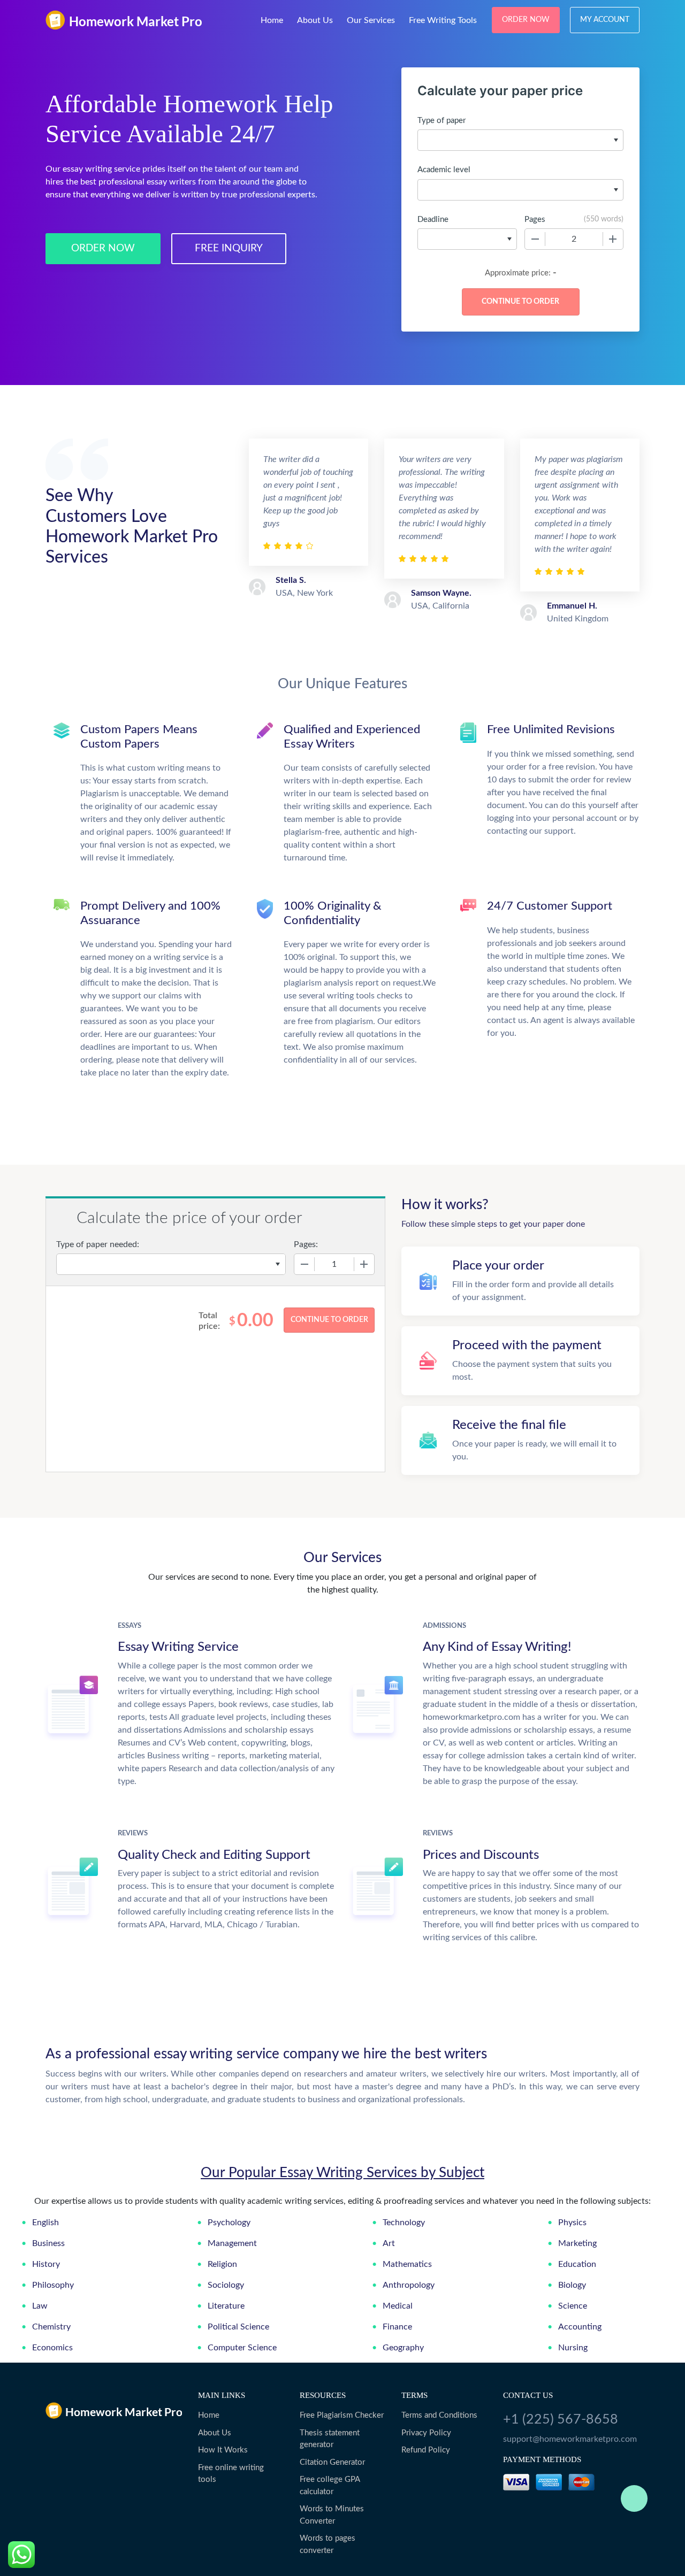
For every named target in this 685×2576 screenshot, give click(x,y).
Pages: (306, 1244)
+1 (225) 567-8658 (561, 2420)
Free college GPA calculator (330, 2486)
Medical (398, 2306)
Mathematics (407, 2264)
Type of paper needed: (98, 1244)
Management (232, 2243)
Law (40, 2306)
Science (573, 2306)
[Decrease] (535, 239)
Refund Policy (426, 2450)
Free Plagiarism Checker (342, 2415)
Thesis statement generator (330, 2439)
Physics (572, 2223)
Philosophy (53, 2285)
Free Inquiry (229, 248)
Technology (404, 2223)
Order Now (526, 20)
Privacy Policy (426, 2433)
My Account (605, 20)
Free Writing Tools (443, 20)
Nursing (573, 2348)
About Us (315, 20)
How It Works (223, 2450)
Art (389, 2243)
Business (48, 2243)
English (45, 2223)
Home (272, 20)
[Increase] (613, 239)
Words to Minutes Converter (332, 2515)
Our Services (371, 20)
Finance (397, 2327)
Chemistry (51, 2327)
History (46, 2264)
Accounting (580, 2327)
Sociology (226, 2285)
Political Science (238, 2327)
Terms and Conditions (439, 2415)
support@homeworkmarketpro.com (570, 2439)
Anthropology (409, 2285)
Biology (572, 2285)
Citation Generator (332, 2462)
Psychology (229, 2223)
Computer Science (242, 2348)
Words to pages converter (328, 2544)
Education (577, 2264)
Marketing (577, 2243)
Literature (226, 2306)
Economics (52, 2348)
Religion (222, 2264)
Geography (403, 2348)
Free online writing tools (231, 2474)
